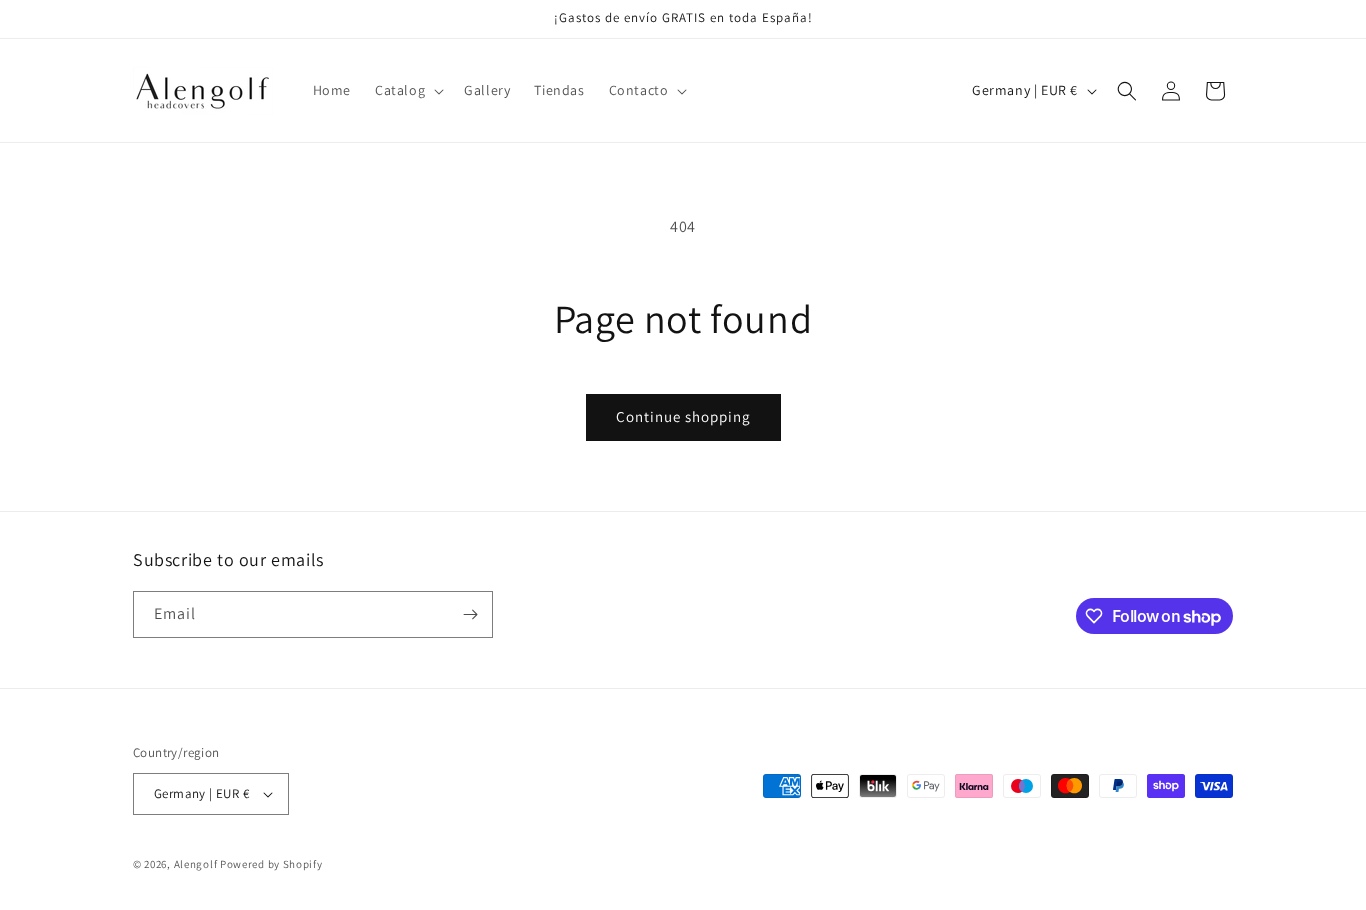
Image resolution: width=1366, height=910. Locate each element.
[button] (407, 90)
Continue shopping (683, 416)
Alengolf (196, 864)
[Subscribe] (470, 614)
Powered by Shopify (271, 864)
